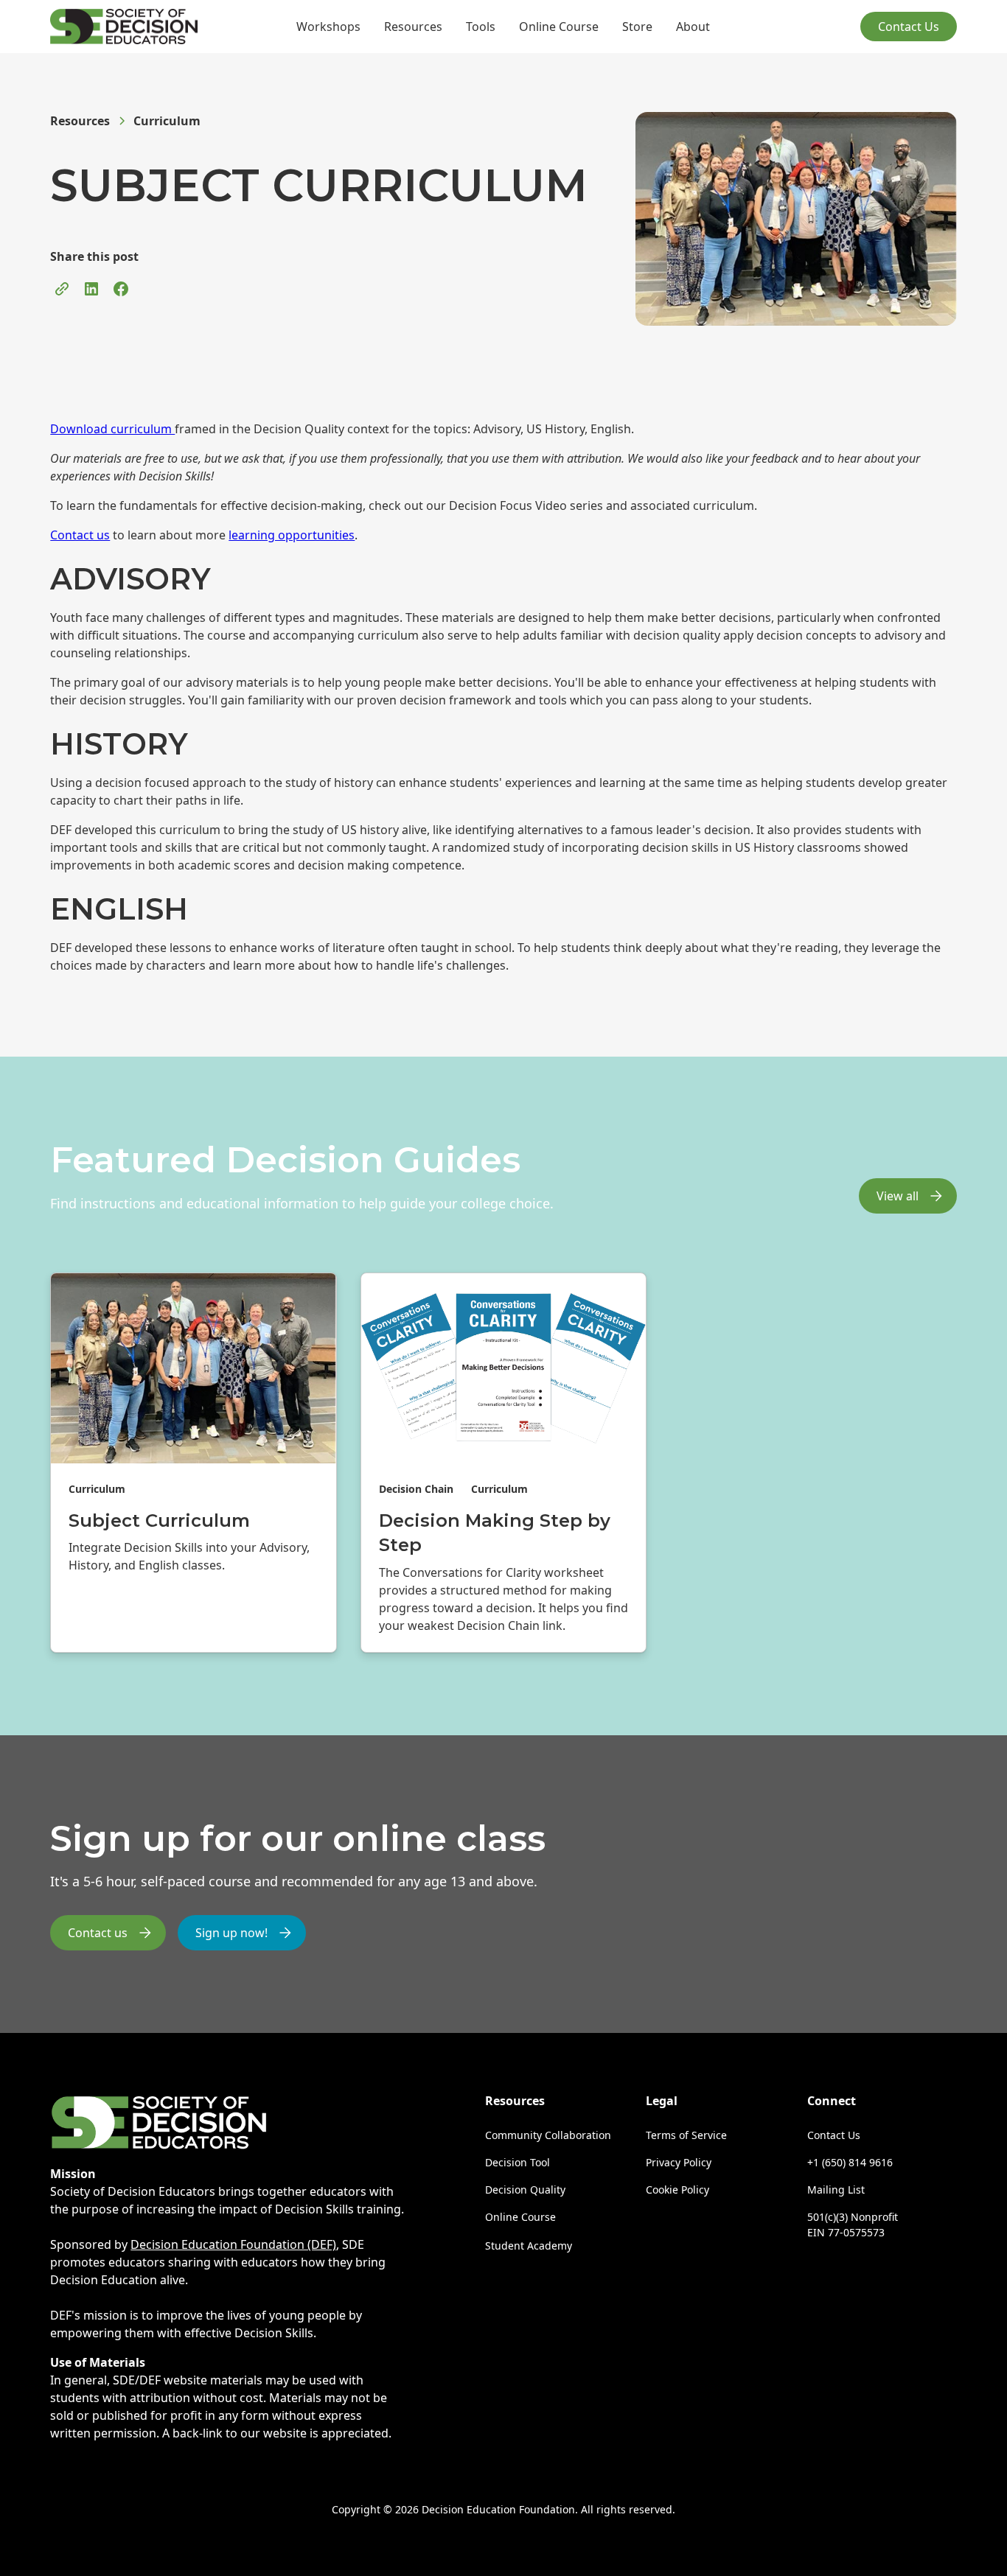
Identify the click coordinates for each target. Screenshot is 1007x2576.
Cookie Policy (677, 2190)
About (693, 27)
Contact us (80, 535)
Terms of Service (686, 2135)
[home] (124, 27)
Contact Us (909, 27)
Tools (481, 27)
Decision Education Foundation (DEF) (233, 2244)
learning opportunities (292, 535)
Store (637, 27)
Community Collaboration (548, 2135)
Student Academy (529, 2246)
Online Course (559, 27)
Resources (413, 27)
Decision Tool (518, 2162)
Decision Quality (525, 2190)
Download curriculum (112, 429)
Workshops (328, 27)
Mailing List (836, 2190)
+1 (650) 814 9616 (850, 2162)
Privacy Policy (679, 2162)
